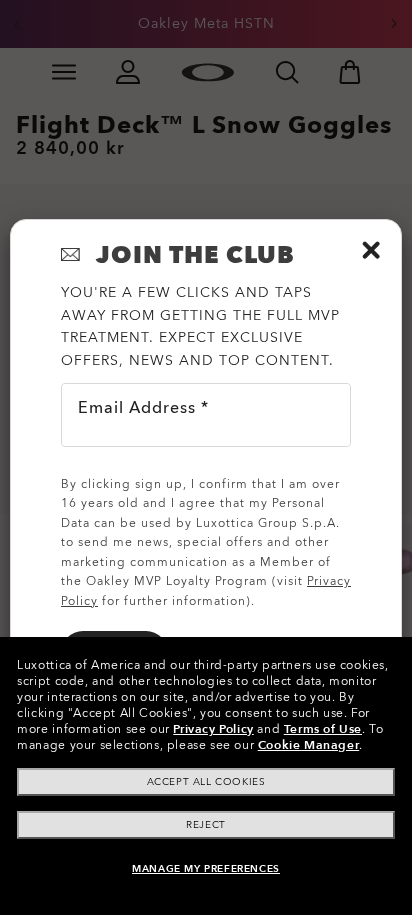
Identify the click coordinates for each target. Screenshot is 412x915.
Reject (206, 825)
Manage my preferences (206, 869)
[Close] (371, 250)
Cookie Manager (308, 745)
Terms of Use (323, 729)
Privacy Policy (213, 729)
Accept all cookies (206, 782)
